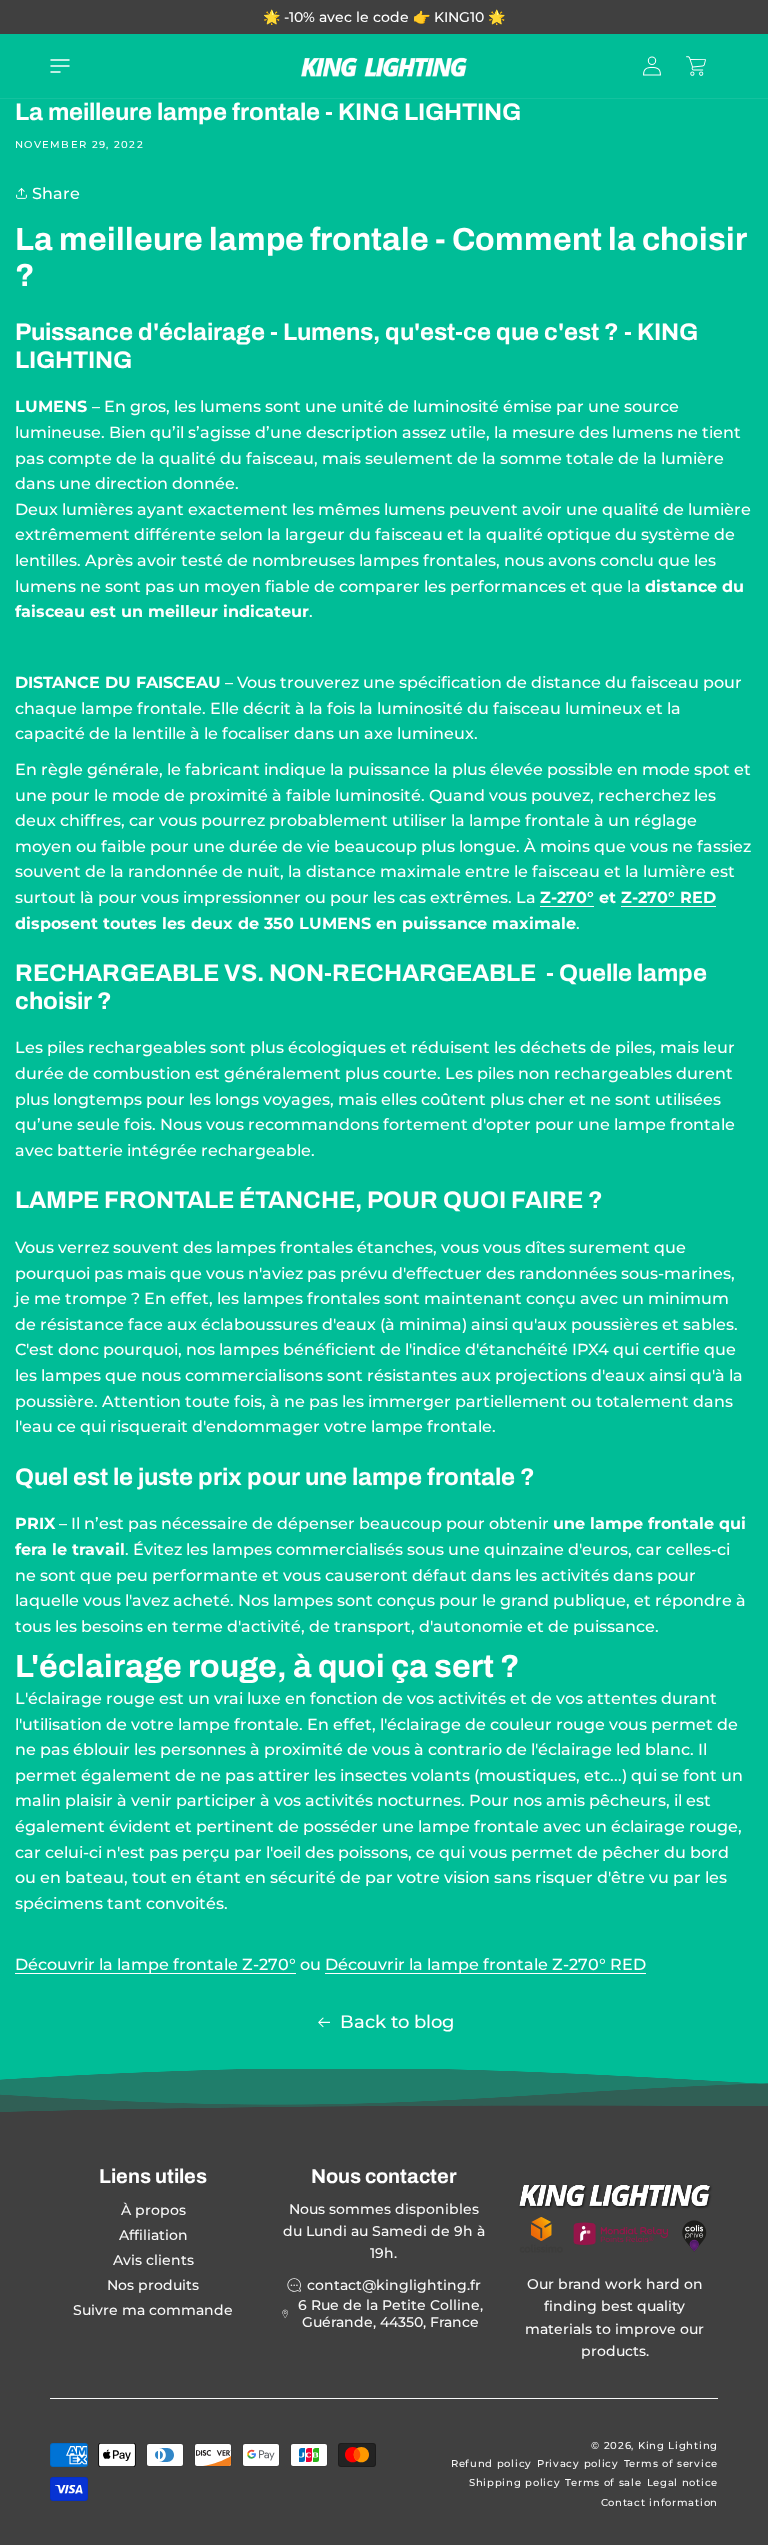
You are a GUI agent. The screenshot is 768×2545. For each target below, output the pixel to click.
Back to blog (397, 2022)
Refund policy (491, 2463)
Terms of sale (603, 2482)
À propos (153, 2210)
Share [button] (54, 193)
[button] (60, 66)
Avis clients (153, 2260)
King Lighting (678, 2445)
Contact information (659, 2502)
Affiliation (153, 2235)
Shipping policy (515, 2482)
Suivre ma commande (153, 2310)
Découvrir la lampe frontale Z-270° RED (485, 1964)
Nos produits (153, 2285)
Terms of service (671, 2463)
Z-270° (567, 897)
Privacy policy (578, 2463)
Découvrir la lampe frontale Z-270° (155, 1964)
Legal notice (682, 2482)
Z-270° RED (668, 897)
